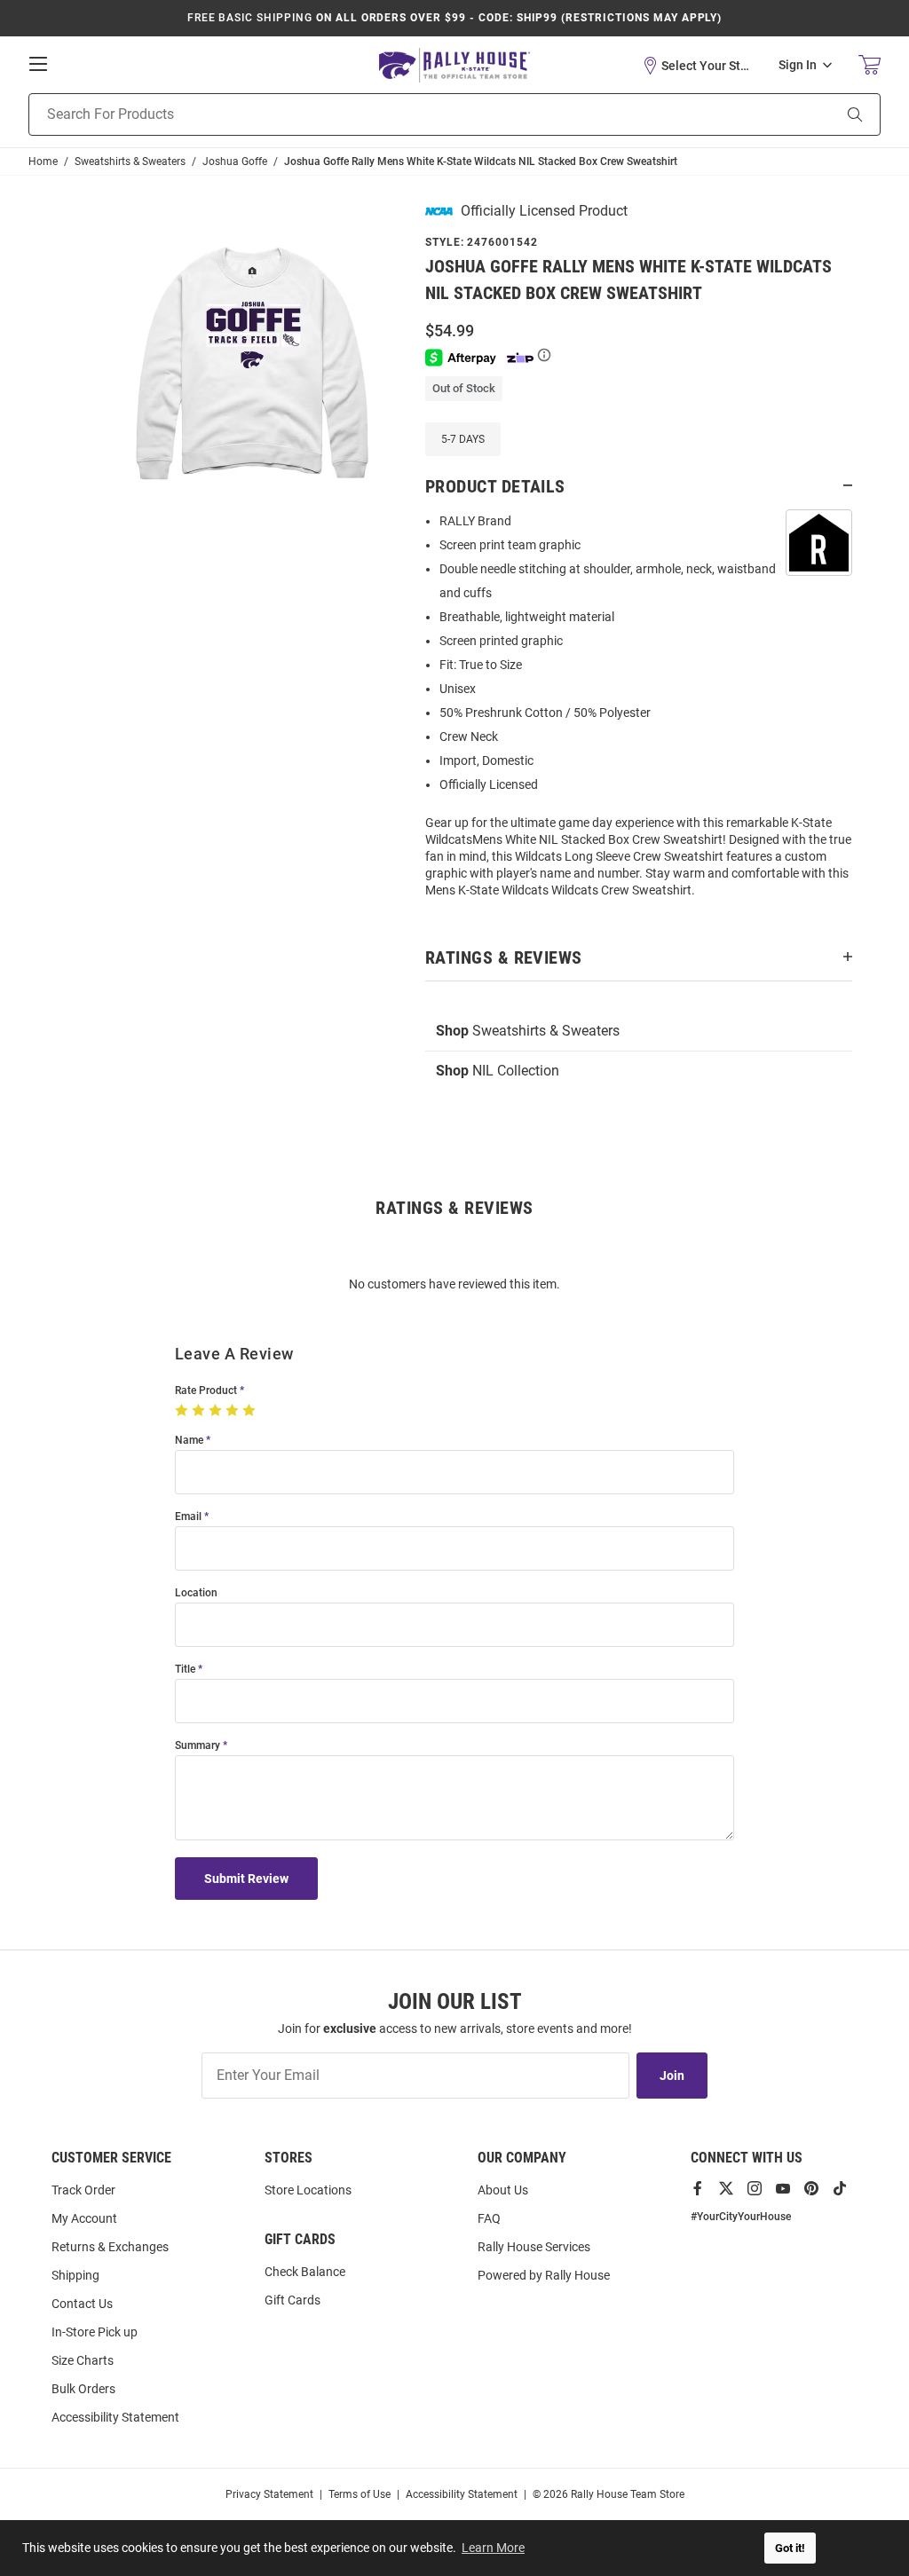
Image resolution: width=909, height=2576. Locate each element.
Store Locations (308, 2190)
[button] (697, 66)
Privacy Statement (269, 2494)
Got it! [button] (790, 2548)
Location (196, 1593)
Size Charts (83, 2360)
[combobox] (408, 114)
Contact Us (82, 2304)
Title (185, 1670)
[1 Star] (183, 1411)
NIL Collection (498, 1071)
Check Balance (305, 2272)
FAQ (489, 2218)
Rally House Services (534, 2247)
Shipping (75, 2275)
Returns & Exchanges (110, 2247)
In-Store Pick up (95, 2332)
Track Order (83, 2190)
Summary (198, 1746)
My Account (84, 2218)
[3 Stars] (217, 1411)
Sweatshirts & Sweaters (528, 1031)
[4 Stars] (234, 1411)
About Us (503, 2190)
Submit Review (246, 1879)
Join (672, 2076)
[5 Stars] (251, 1411)
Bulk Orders (83, 2389)
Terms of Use (360, 2494)
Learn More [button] (493, 2548)
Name (189, 1441)
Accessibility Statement (115, 2417)
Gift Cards (292, 2300)
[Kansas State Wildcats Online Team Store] (454, 65)
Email (188, 1517)
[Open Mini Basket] (869, 65)
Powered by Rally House (544, 2275)
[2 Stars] (200, 1411)
